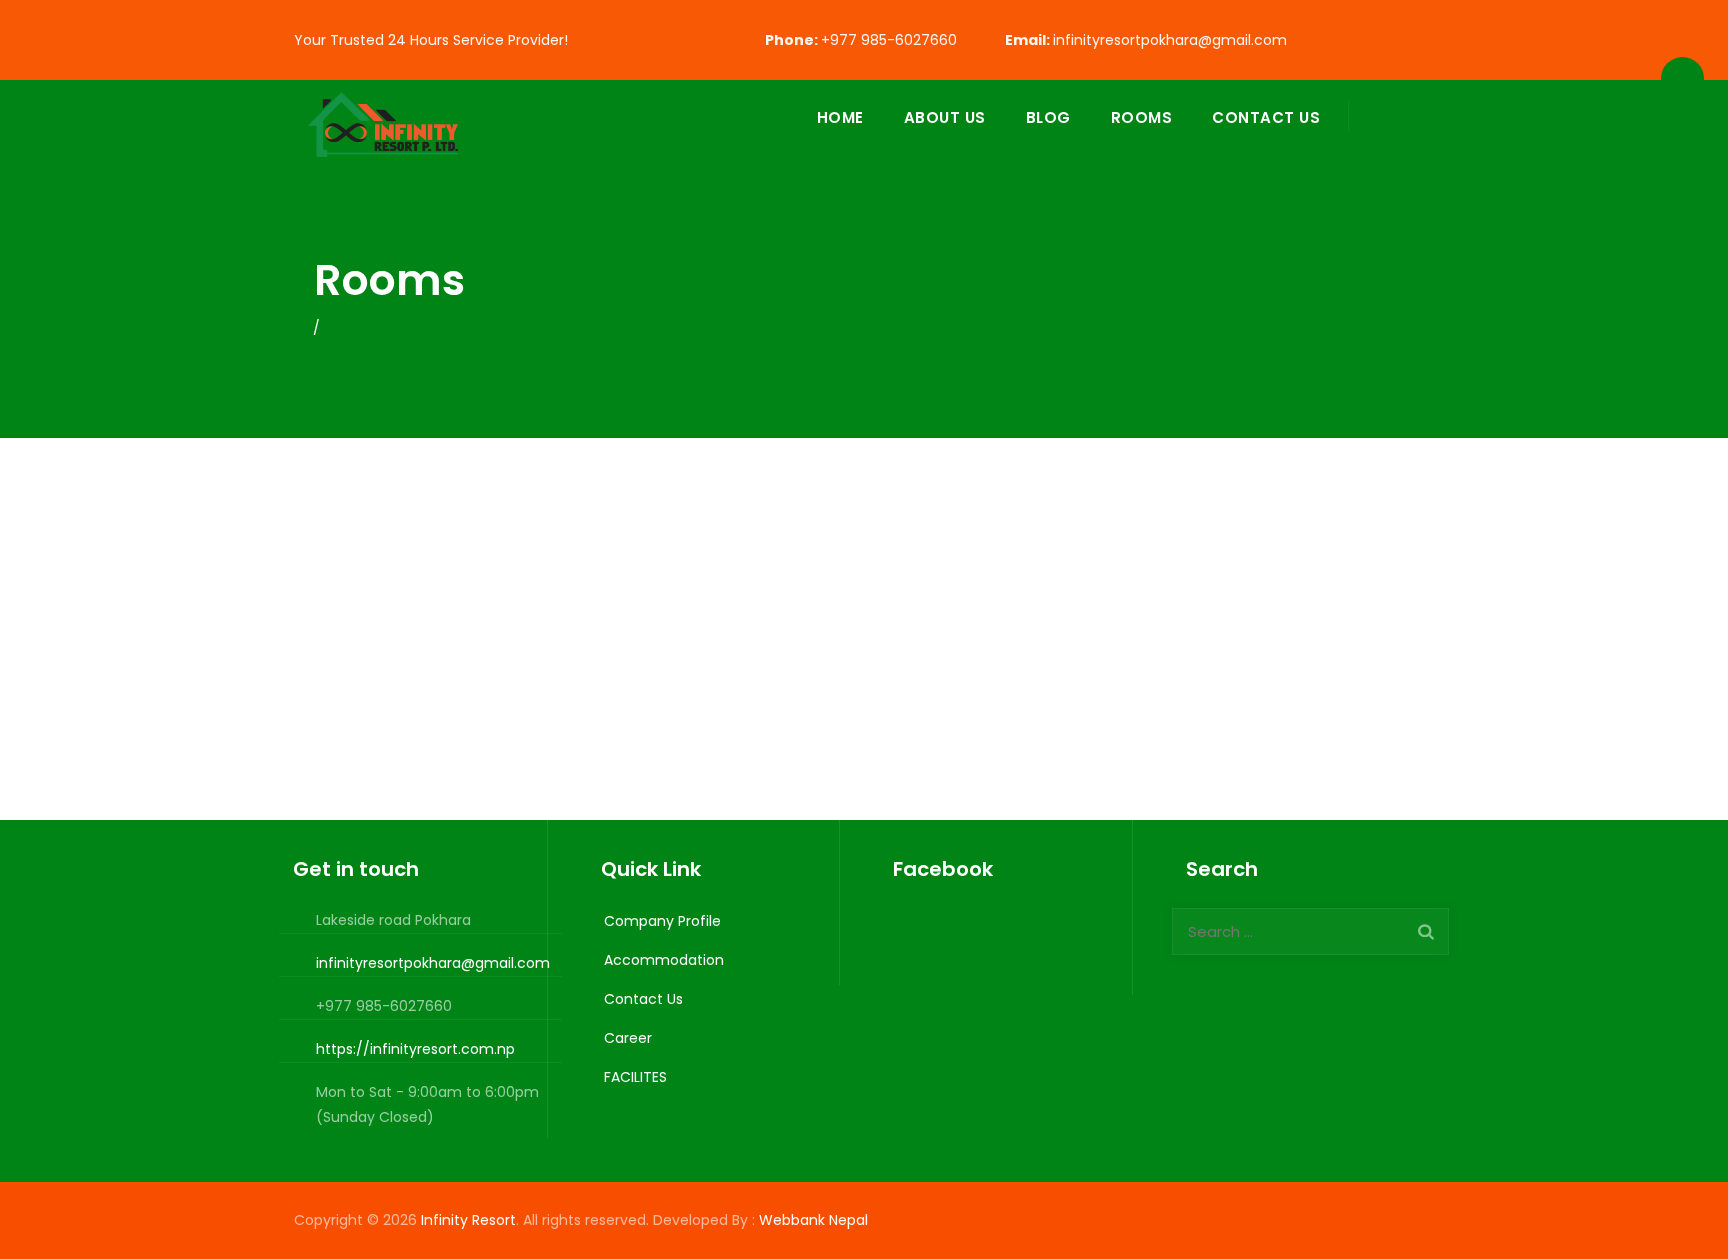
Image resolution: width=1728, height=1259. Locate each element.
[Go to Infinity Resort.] (299, 328)
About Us (945, 117)
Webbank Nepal (815, 1220)
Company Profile (662, 921)
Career (628, 1038)
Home (840, 117)
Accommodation (664, 960)
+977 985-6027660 (889, 40)
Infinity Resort (468, 1220)
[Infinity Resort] (388, 130)
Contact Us (1266, 117)
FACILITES (635, 1077)
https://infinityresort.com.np (415, 1049)
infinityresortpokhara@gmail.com (1170, 40)
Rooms (1142, 117)
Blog (1048, 117)
